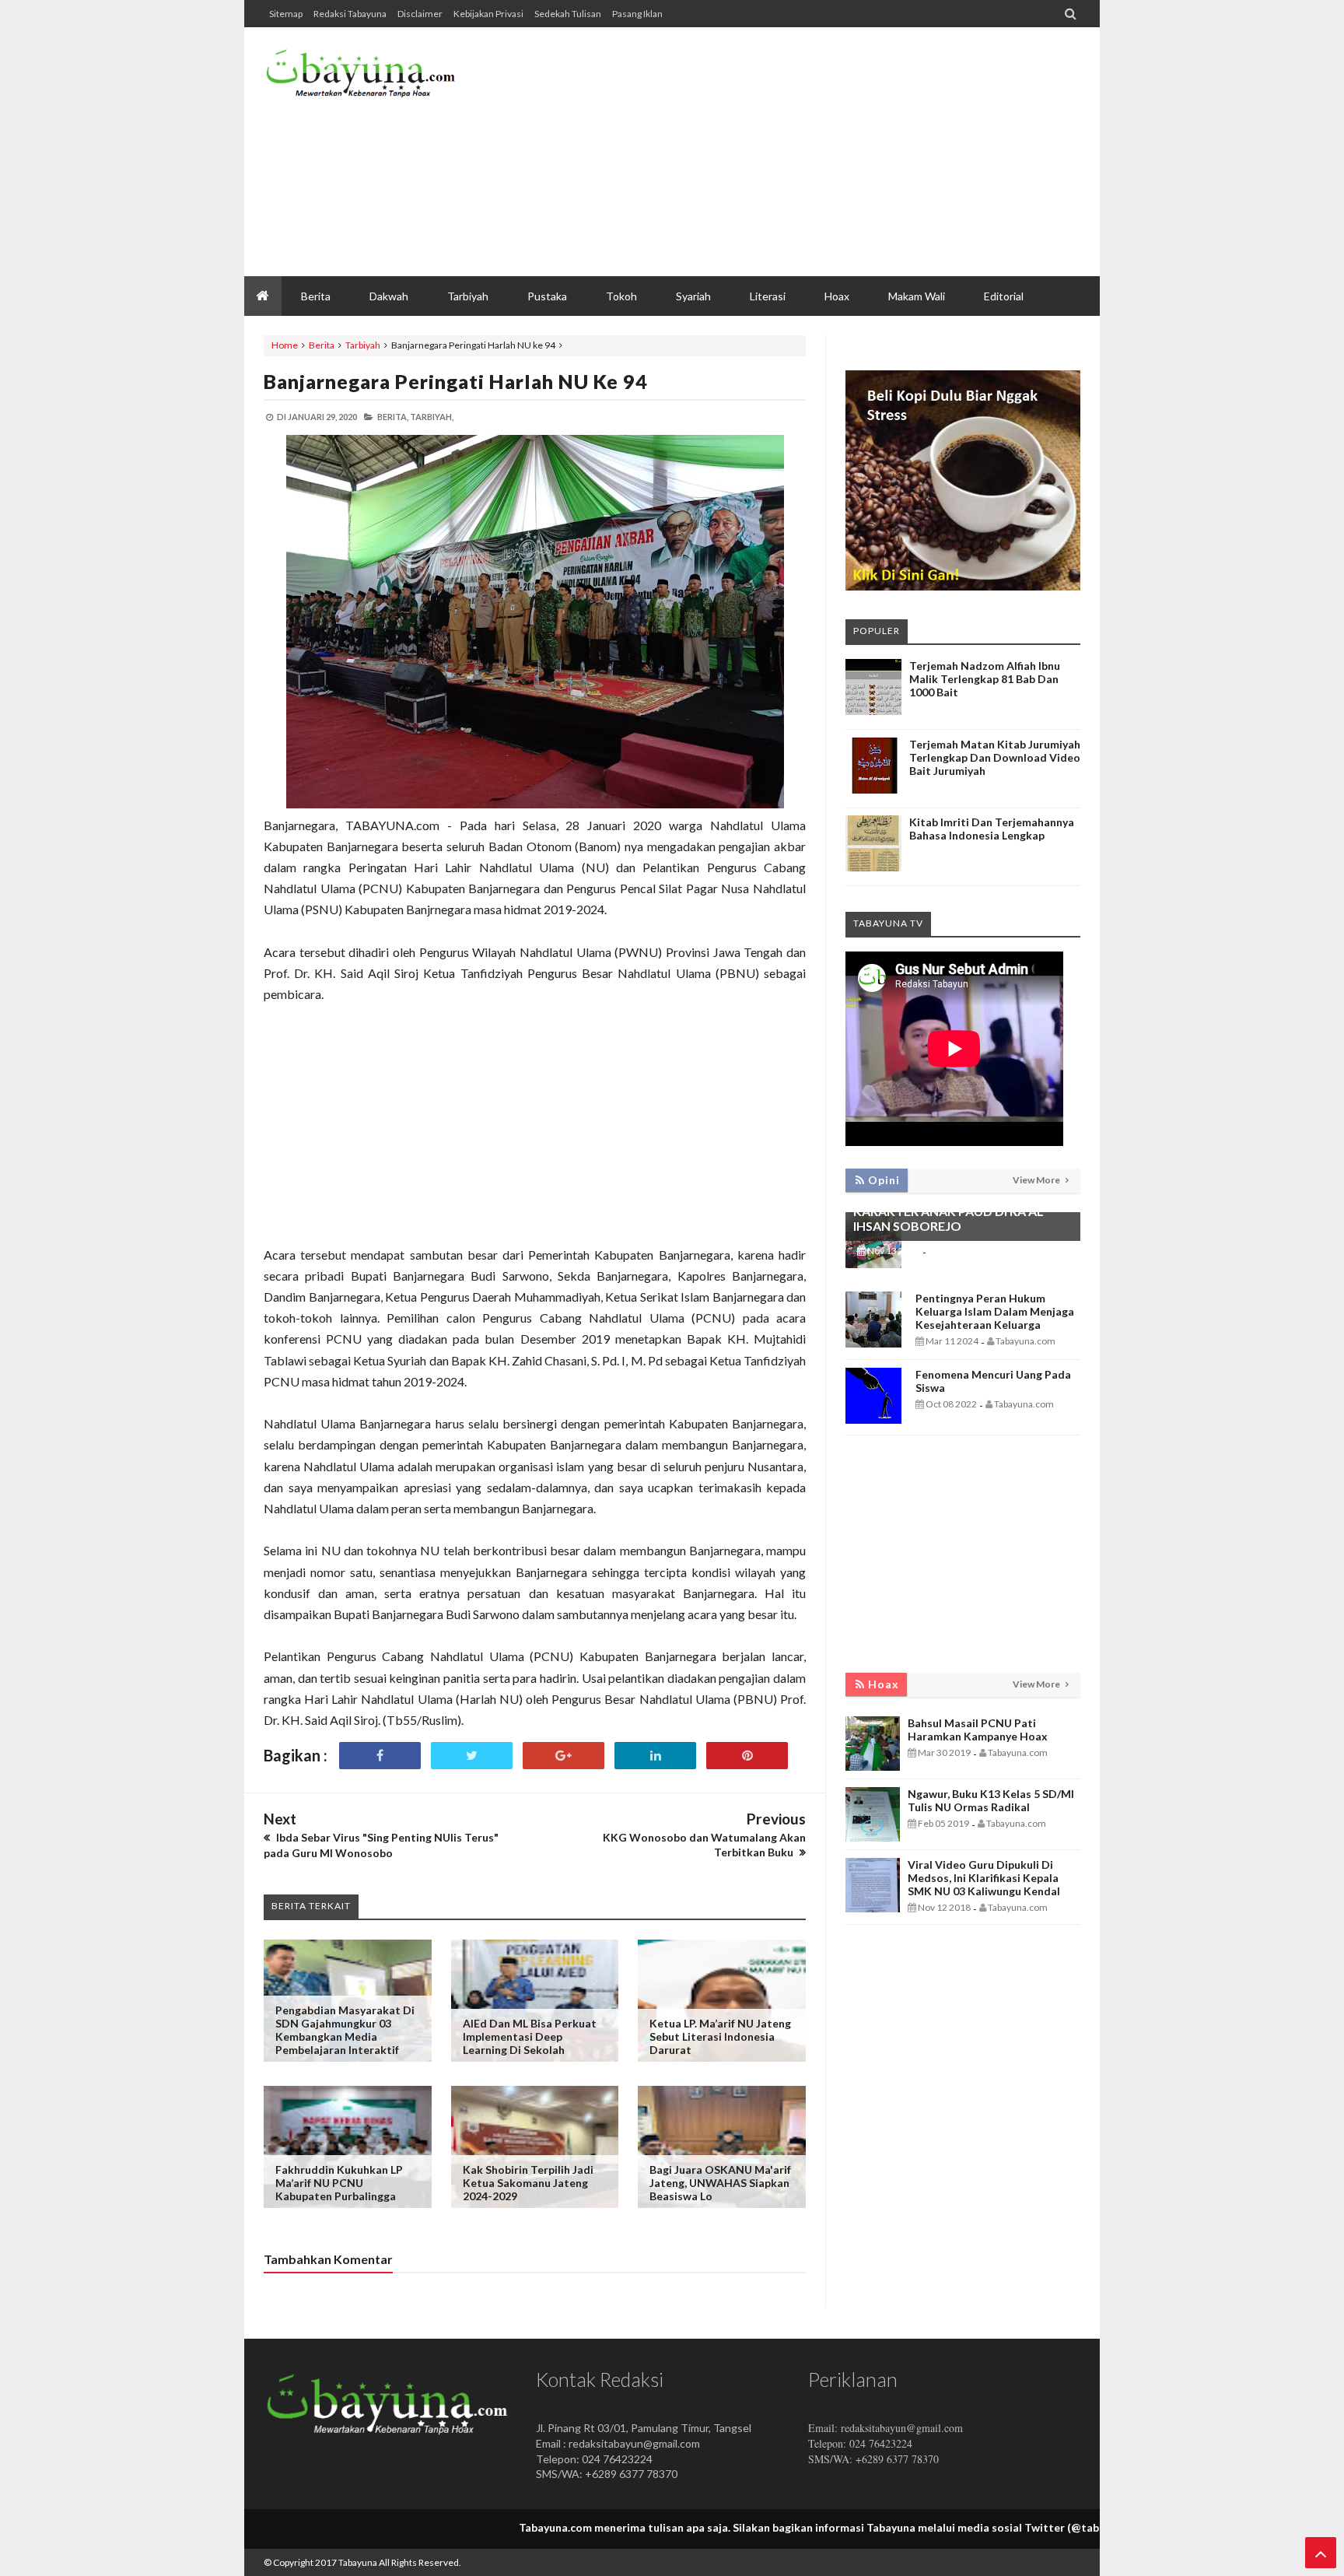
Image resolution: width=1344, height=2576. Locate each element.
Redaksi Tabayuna (350, 14)
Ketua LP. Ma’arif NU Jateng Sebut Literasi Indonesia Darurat (720, 2036)
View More (1037, 1180)
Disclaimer (420, 14)
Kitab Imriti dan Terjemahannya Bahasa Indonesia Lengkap (992, 829)
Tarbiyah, (432, 417)
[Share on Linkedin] (655, 1756)
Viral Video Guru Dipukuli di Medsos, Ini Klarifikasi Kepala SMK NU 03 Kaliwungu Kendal (984, 1878)
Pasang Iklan (637, 14)
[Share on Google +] (563, 1756)
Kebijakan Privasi (488, 14)
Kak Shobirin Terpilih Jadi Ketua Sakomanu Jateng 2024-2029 (528, 2183)
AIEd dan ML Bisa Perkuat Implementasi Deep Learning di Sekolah (530, 2036)
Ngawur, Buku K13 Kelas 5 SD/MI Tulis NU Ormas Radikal (991, 1800)
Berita (322, 345)
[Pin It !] (747, 1756)
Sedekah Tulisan (568, 14)
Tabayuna (358, 2562)
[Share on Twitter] (472, 1756)
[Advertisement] (797, 152)
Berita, (393, 417)
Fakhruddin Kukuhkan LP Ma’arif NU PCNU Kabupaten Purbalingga (339, 2183)
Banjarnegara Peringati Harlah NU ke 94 (456, 381)
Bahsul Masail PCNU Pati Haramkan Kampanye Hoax (978, 1730)
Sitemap (286, 14)
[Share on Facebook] (380, 1756)
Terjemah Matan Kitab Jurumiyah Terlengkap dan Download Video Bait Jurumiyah (995, 757)
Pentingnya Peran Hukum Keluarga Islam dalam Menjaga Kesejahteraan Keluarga (995, 1311)
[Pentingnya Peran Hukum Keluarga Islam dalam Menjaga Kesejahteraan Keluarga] (873, 1343)
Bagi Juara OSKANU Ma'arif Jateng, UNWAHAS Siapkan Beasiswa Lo (720, 2183)
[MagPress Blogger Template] (380, 78)
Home (285, 345)
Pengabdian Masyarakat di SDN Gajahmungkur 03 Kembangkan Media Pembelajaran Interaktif (345, 2030)
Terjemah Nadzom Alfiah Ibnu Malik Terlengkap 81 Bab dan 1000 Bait (985, 679)
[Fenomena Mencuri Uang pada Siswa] (873, 1419)
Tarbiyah (363, 345)
